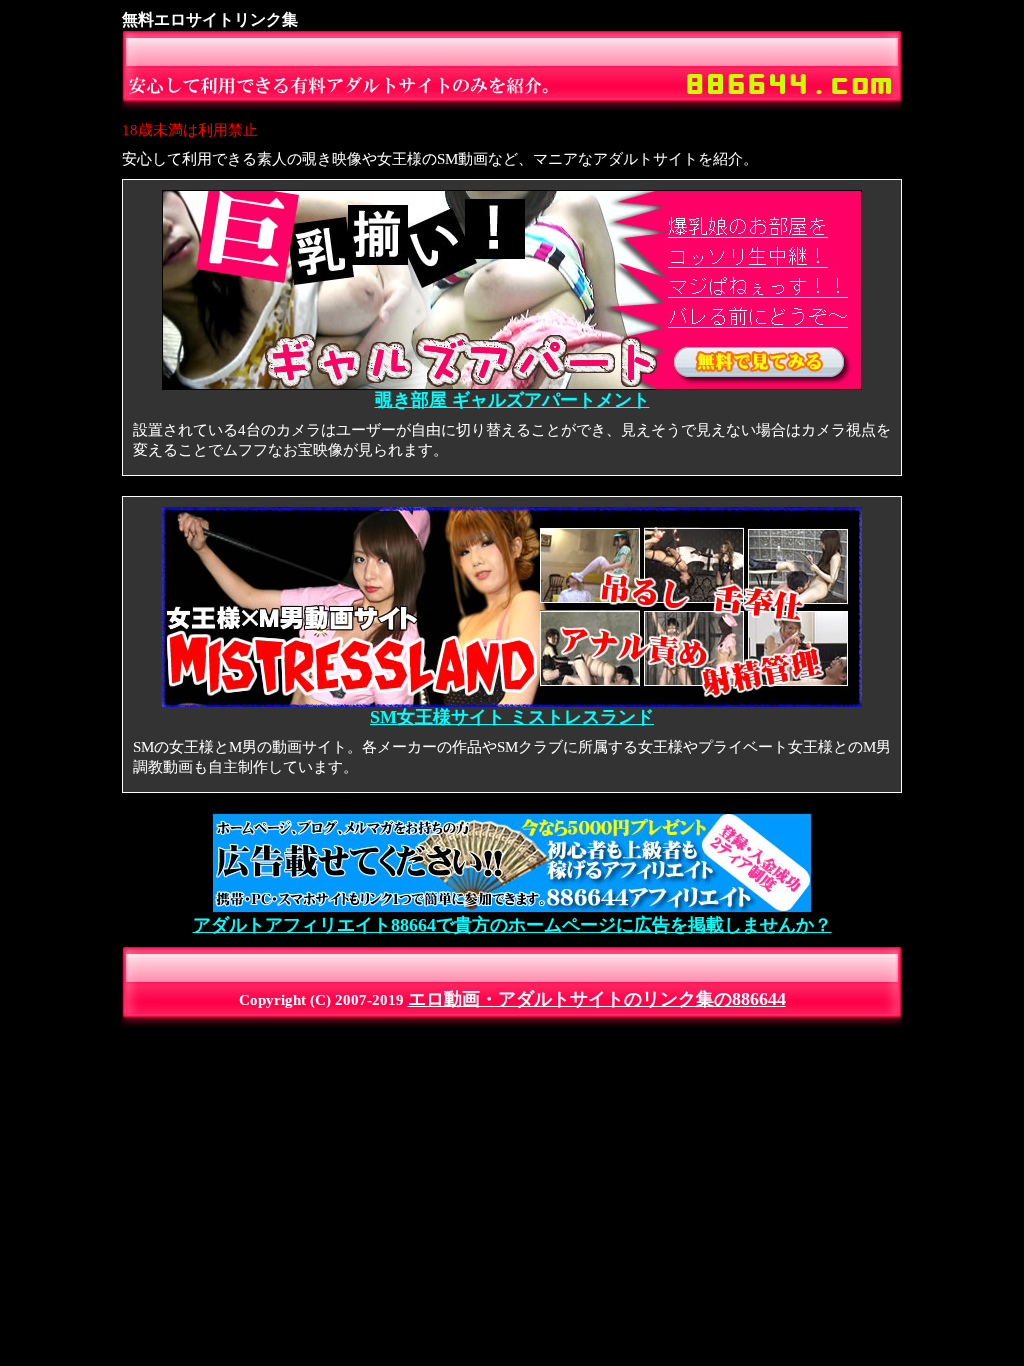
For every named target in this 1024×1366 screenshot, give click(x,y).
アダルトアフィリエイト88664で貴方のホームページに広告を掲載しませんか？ (512, 925)
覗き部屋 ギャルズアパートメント (512, 400)
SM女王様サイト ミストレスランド (512, 717)
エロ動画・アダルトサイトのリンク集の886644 (597, 999)
